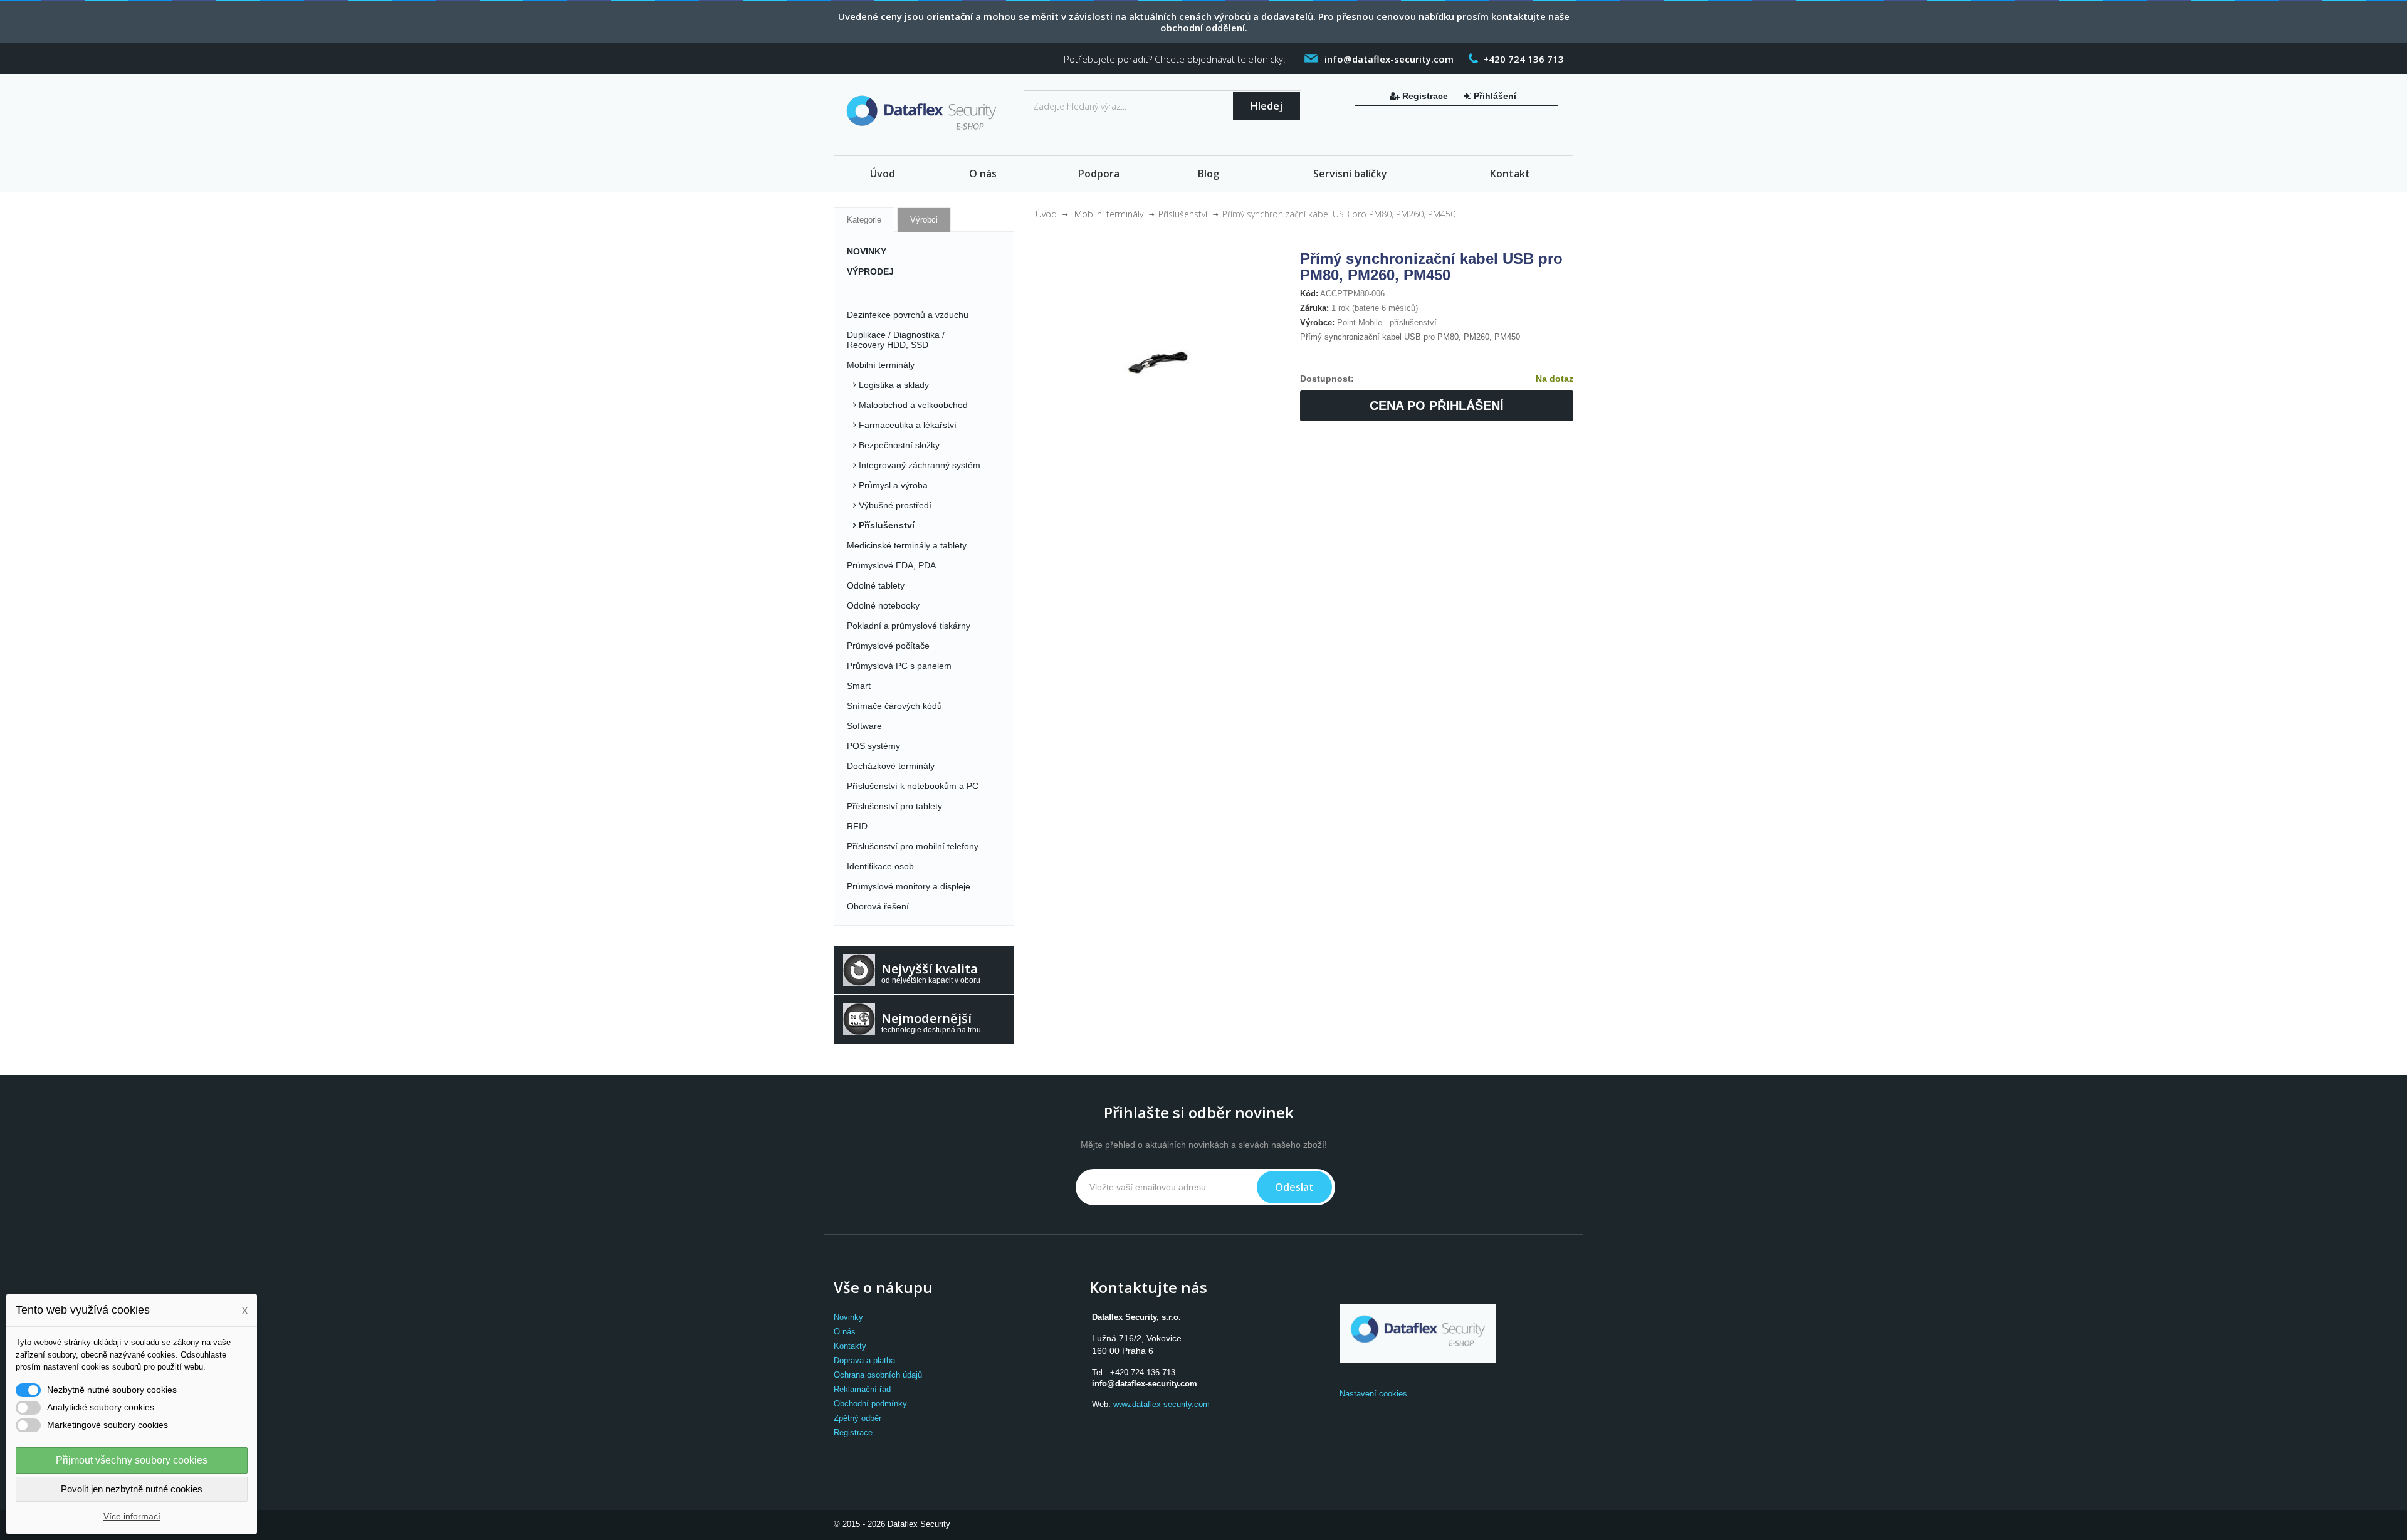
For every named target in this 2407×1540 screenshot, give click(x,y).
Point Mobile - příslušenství (1387, 322)
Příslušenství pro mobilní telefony (913, 846)
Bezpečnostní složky (898, 445)
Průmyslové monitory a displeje (909, 886)
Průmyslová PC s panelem (899, 666)
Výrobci (924, 220)
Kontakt (1510, 174)
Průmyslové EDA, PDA (891, 565)
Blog (1209, 174)
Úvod (883, 174)
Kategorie (864, 220)
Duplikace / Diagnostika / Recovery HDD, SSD (896, 340)
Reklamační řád (862, 1389)
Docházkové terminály (891, 766)
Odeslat (1294, 1187)
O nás (983, 174)
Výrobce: (1317, 322)
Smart (859, 686)
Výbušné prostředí (894, 505)
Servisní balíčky (1350, 174)
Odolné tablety (876, 585)
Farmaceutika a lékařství (906, 425)
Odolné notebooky (883, 605)
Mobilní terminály (881, 365)
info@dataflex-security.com (1145, 1384)
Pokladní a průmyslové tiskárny (909, 626)
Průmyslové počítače (888, 646)
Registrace (1425, 96)
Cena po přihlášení (1437, 406)
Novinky (848, 1317)
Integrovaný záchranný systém (918, 465)
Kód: (1309, 294)
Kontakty (850, 1346)
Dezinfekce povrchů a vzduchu (908, 315)
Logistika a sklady (893, 385)
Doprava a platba (864, 1360)
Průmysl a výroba (892, 485)
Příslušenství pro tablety (894, 806)
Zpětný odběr (857, 1418)
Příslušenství (885, 525)
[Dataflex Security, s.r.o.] (924, 116)
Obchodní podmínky (870, 1404)
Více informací (132, 1516)
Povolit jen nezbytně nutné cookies (132, 1489)
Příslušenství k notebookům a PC (913, 786)
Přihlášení (1494, 96)
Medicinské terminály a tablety (907, 545)
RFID (857, 826)
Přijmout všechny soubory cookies (132, 1460)
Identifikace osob (880, 866)
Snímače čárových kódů (894, 706)
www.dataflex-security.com (1162, 1404)
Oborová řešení (878, 906)
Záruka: (1314, 308)
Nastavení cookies (1373, 1394)
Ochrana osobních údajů (878, 1375)
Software (864, 726)
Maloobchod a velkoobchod (912, 405)
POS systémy (873, 746)
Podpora (1099, 174)
